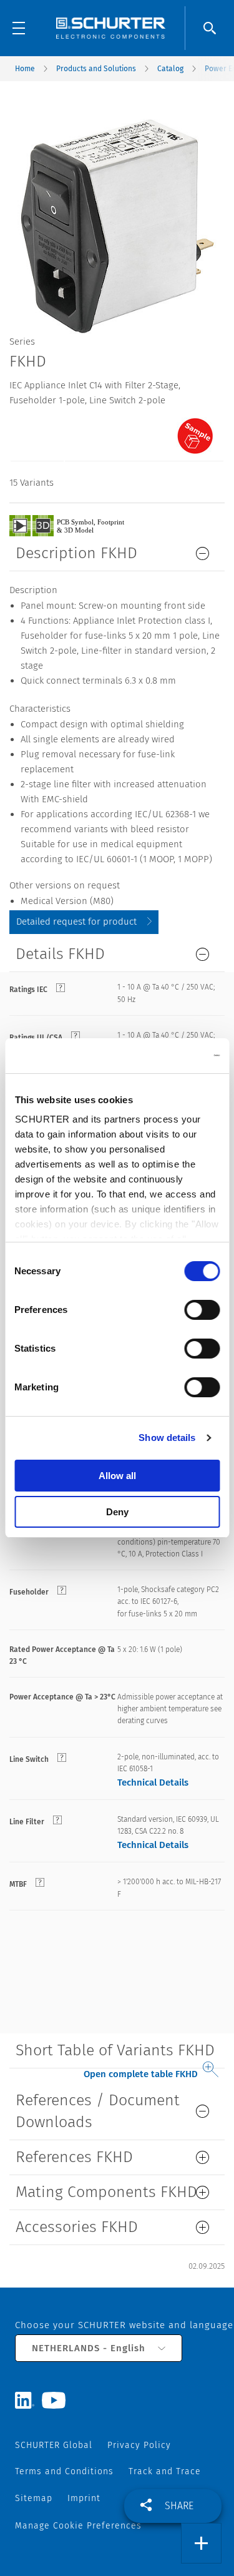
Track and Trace (165, 2471)
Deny (117, 1512)
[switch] (202, 1310)
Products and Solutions (96, 69)
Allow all (117, 1476)
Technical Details (153, 1782)
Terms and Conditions (64, 2471)
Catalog (170, 69)
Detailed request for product (76, 922)
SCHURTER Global (54, 2445)
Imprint (84, 2498)
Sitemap (34, 2498)
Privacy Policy (139, 2445)
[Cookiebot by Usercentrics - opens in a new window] (167, 1056)
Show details (167, 1438)
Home (25, 69)
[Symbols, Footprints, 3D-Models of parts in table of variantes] (81, 525)
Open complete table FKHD (141, 2074)
